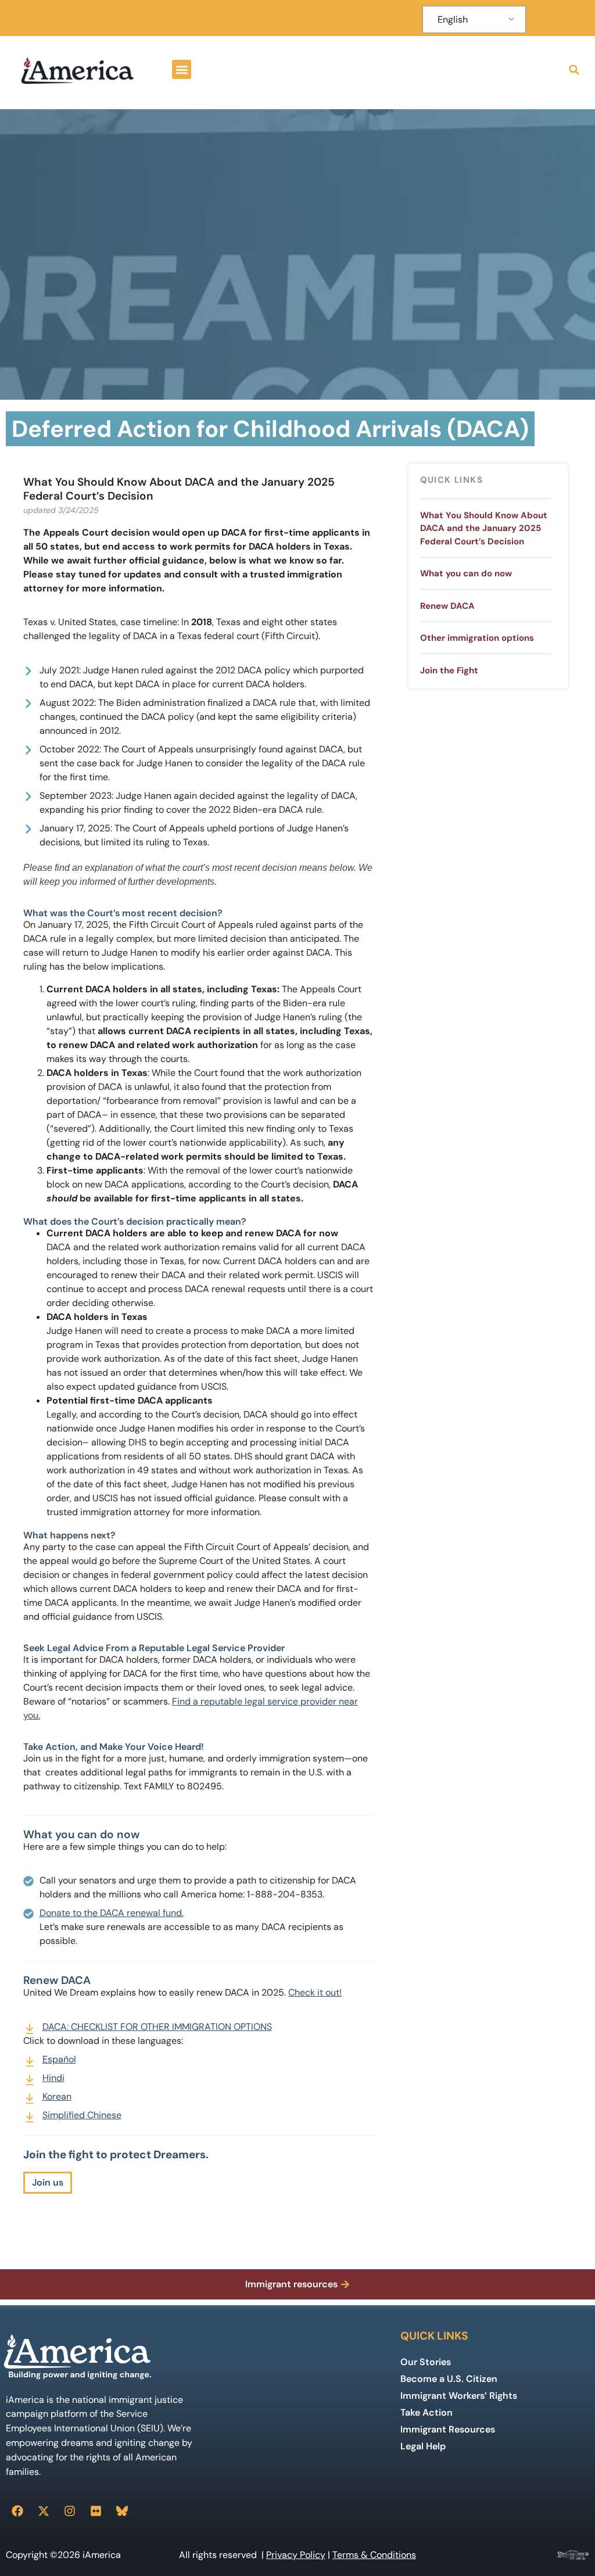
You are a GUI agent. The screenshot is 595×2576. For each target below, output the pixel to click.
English (453, 19)
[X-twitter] (44, 2511)
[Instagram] (70, 2511)
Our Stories (426, 2362)
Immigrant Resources (448, 2429)
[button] (182, 69)
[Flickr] (96, 2511)
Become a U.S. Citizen (449, 2379)
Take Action (426, 2412)
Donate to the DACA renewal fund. (112, 1913)
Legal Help (423, 2446)
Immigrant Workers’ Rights (459, 2396)
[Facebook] (17, 2511)
